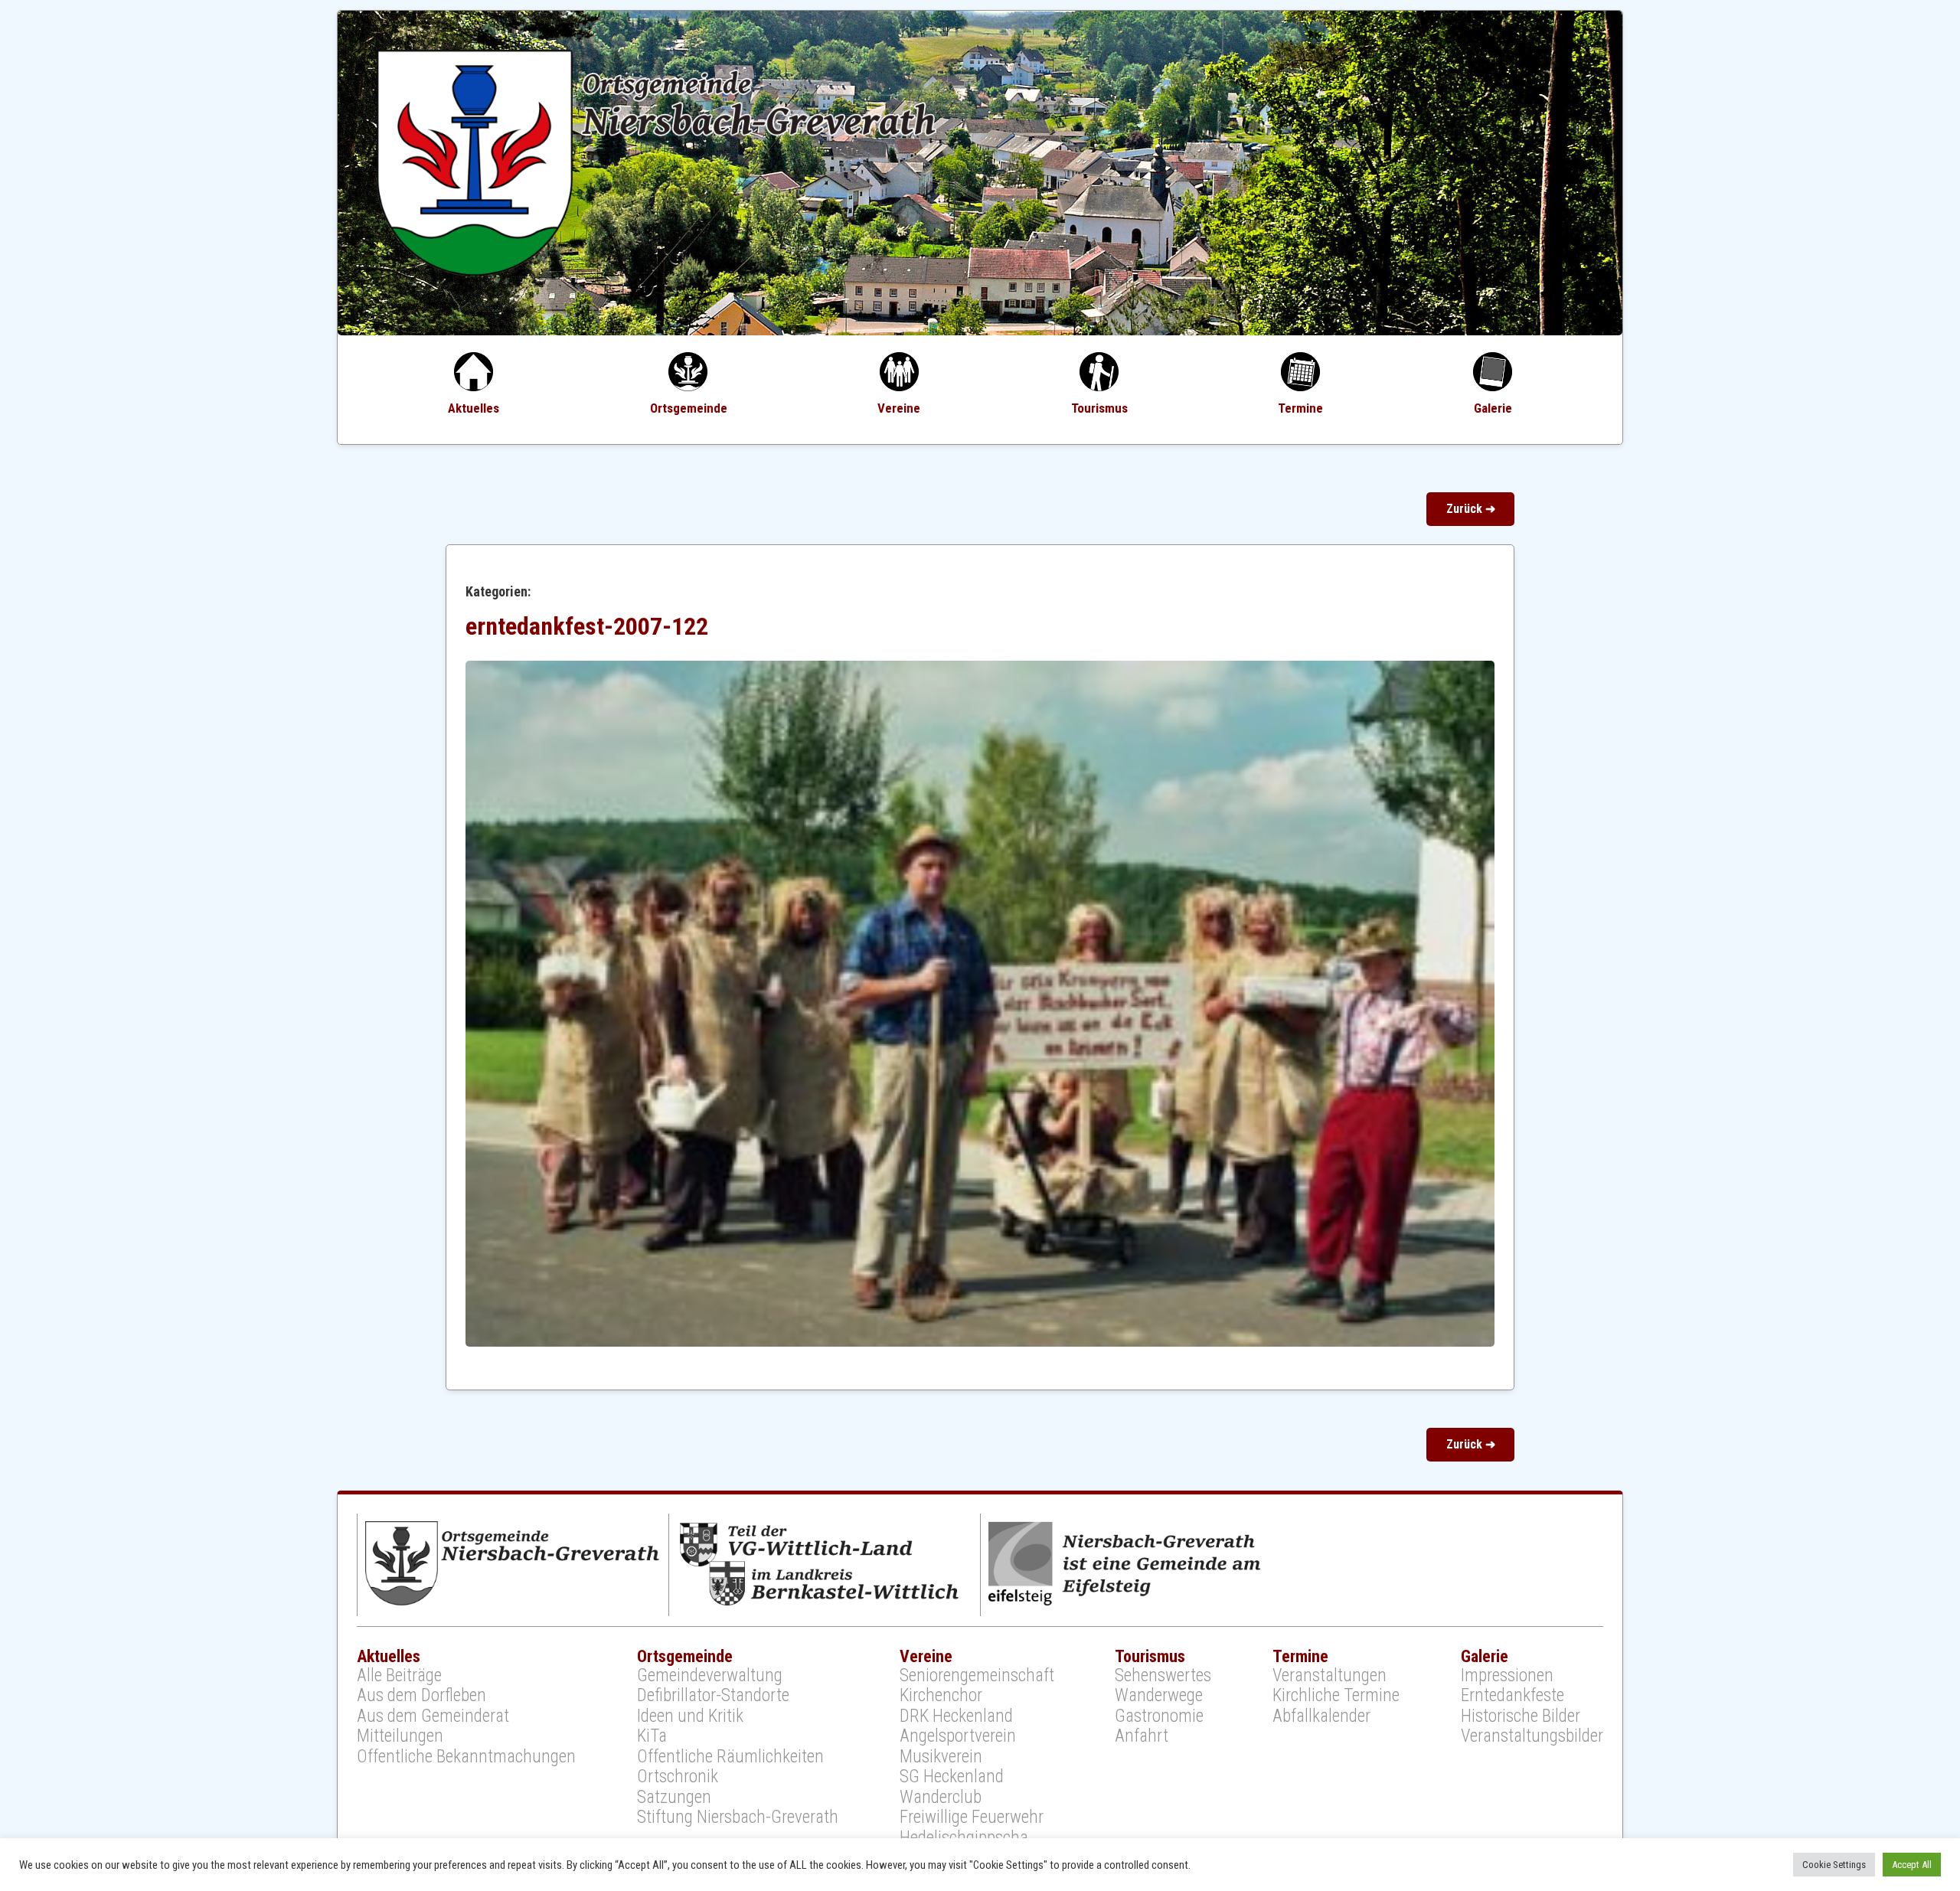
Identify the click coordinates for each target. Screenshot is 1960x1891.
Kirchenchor (941, 1696)
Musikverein (941, 1757)
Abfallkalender (1321, 1716)
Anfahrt (1142, 1736)
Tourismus (1099, 408)
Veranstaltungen (1330, 1676)
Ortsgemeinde (689, 408)
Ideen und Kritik (690, 1716)
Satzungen (674, 1798)
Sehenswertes (1163, 1676)
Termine (1300, 408)
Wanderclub (941, 1798)
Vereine (899, 408)
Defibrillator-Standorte (713, 1696)
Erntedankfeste (1512, 1696)
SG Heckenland (952, 1777)
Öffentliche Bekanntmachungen (466, 1757)
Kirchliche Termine (1336, 1696)
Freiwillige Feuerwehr (972, 1818)
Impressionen (1507, 1676)
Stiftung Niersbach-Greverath (738, 1818)
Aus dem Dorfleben (421, 1696)
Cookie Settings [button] (1834, 1865)
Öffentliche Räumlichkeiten (730, 1757)
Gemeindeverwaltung (710, 1676)
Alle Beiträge (399, 1676)
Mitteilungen (400, 1736)
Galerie (1493, 408)
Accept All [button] (1912, 1865)
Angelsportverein (958, 1736)
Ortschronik (678, 1777)
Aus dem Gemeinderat (433, 1716)
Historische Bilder (1521, 1716)
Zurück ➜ (1471, 509)
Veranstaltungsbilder (1532, 1736)
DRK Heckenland (956, 1716)
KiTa (652, 1736)
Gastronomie (1159, 1716)
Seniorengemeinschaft (977, 1676)
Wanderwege (1159, 1696)
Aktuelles (474, 408)
